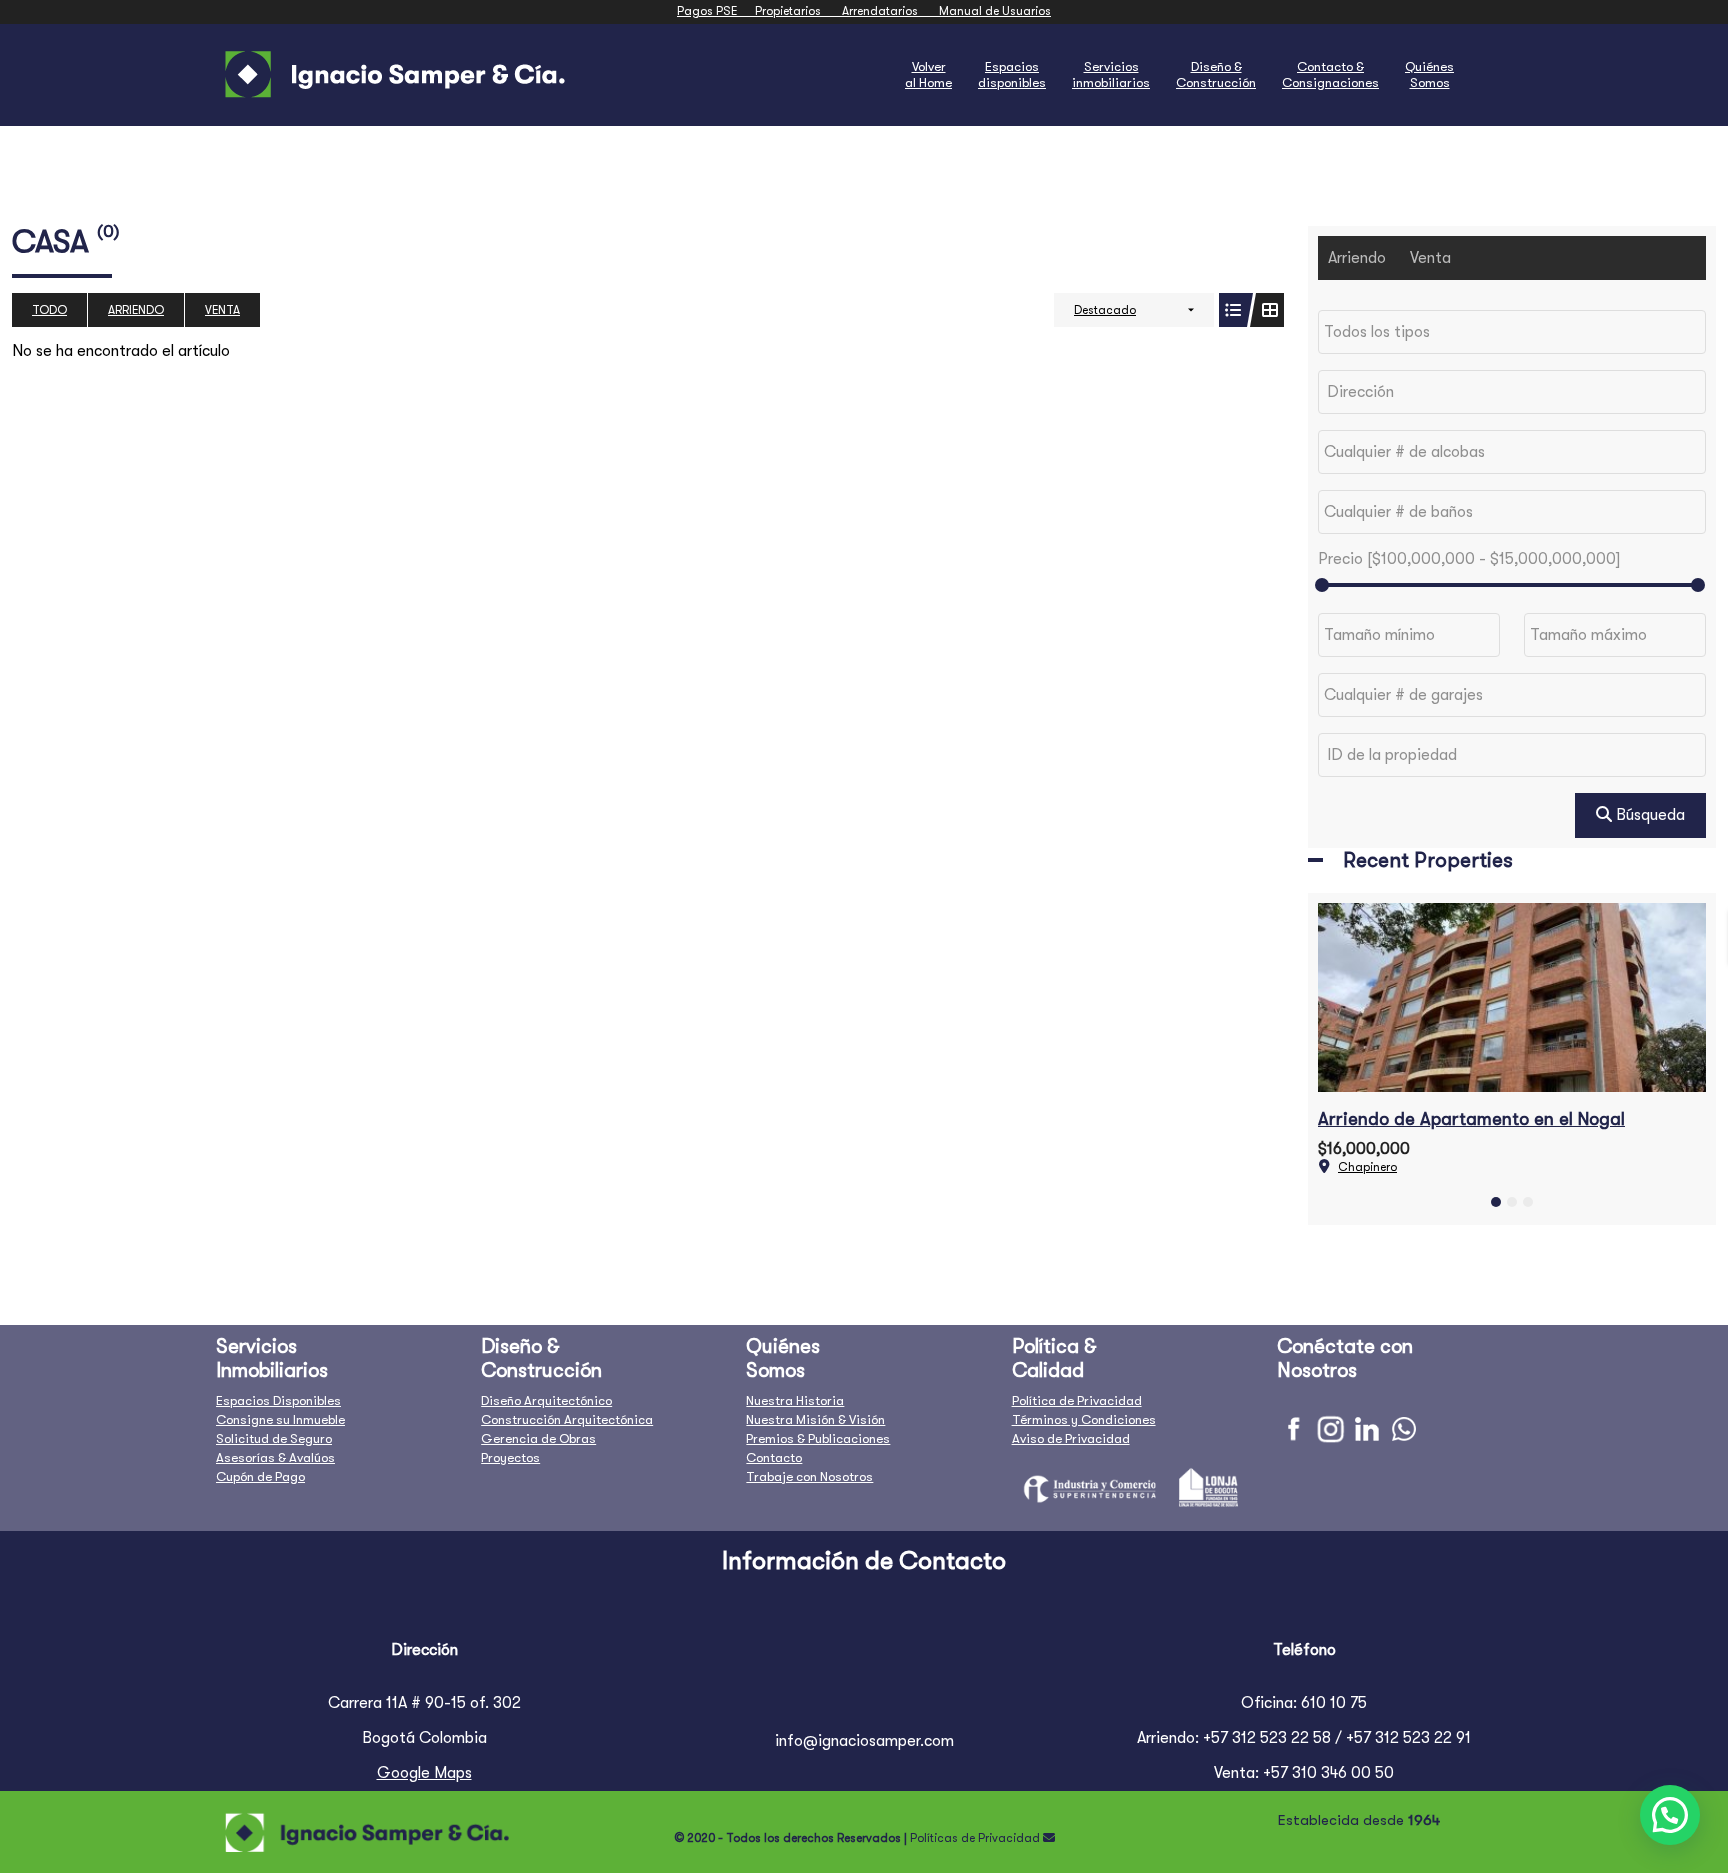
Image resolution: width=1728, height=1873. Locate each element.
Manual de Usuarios (995, 11)
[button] (1496, 1202)
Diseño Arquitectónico (546, 1400)
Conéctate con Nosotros (1345, 1358)
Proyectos (510, 1457)
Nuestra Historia (795, 1400)
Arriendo (136, 310)
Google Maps (424, 1773)
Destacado (1105, 310)
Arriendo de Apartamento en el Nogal (1471, 1119)
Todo (49, 310)
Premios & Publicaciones (818, 1438)
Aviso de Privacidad (1071, 1438)
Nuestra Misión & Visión (815, 1419)
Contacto (774, 1457)
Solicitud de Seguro (274, 1438)
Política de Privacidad (1077, 1400)
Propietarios (798, 11)
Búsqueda (1648, 815)
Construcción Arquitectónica (567, 1419)
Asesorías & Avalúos (275, 1457)
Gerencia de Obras (538, 1438)
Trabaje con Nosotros (809, 1476)
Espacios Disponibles (278, 1400)
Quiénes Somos (783, 1358)
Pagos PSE (716, 11)
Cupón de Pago (260, 1476)
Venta (222, 310)
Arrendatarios (890, 11)
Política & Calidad (1054, 1358)
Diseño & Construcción (541, 1358)
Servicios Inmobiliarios (272, 1358)
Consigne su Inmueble (280, 1419)
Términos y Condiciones (1084, 1419)
